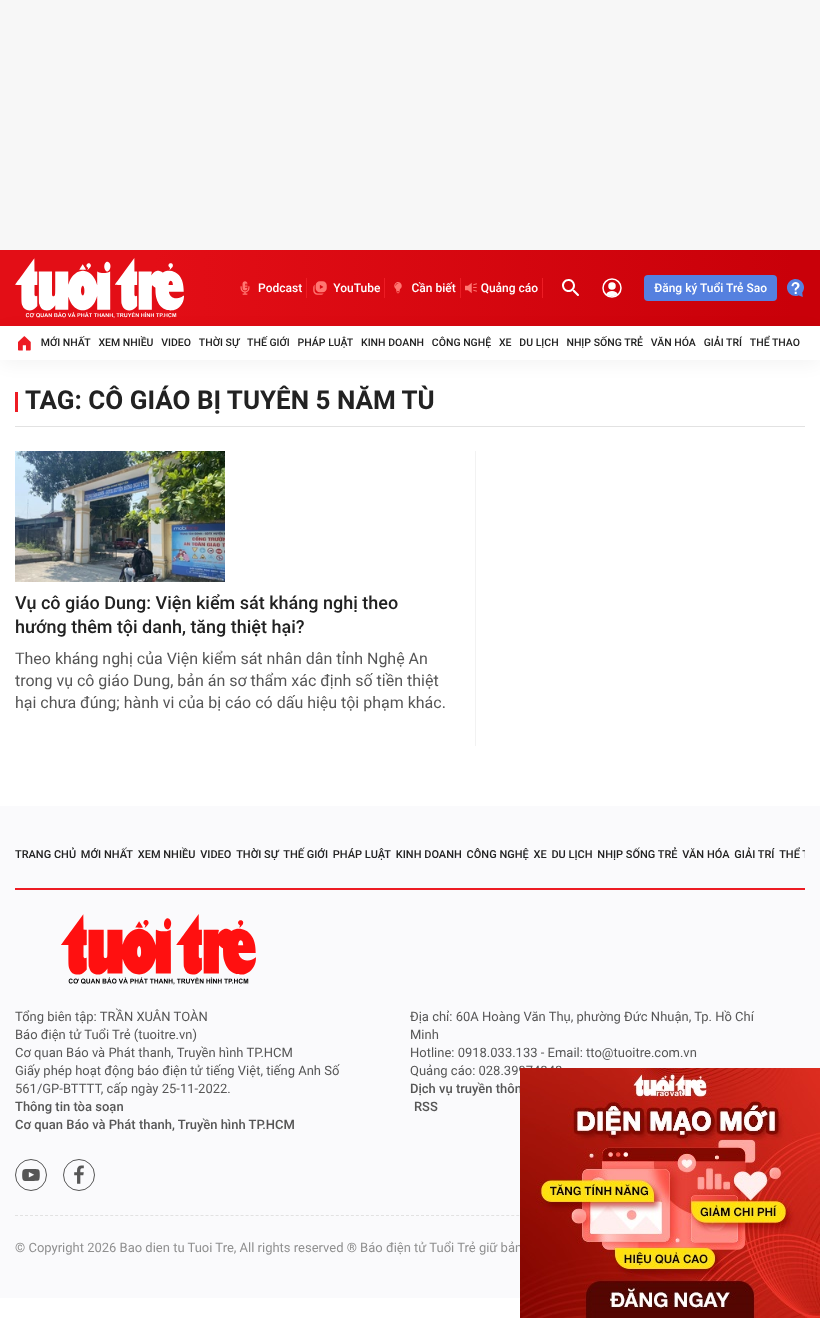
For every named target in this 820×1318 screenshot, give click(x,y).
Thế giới (268, 342)
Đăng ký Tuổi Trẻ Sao (710, 288)
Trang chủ (45, 854)
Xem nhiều (125, 342)
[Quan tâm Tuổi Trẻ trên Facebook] (79, 1175)
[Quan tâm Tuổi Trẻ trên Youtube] (31, 1175)
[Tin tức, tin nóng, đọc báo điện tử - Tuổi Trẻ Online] (99, 288)
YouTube (356, 288)
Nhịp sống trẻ (604, 342)
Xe (505, 342)
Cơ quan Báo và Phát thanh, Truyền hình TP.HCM (155, 1125)
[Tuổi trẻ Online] (161, 949)
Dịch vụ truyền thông (469, 1089)
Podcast (280, 288)
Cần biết (433, 288)
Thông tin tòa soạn (69, 1107)
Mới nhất (66, 342)
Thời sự (219, 342)
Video (176, 342)
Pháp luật (326, 342)
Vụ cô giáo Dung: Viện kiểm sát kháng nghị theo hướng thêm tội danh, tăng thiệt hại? (206, 615)
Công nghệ (461, 342)
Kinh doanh (392, 342)
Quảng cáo (510, 288)
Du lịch (538, 342)
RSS (426, 1107)
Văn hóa (673, 342)
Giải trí (723, 342)
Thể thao (775, 342)
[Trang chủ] (24, 343)
